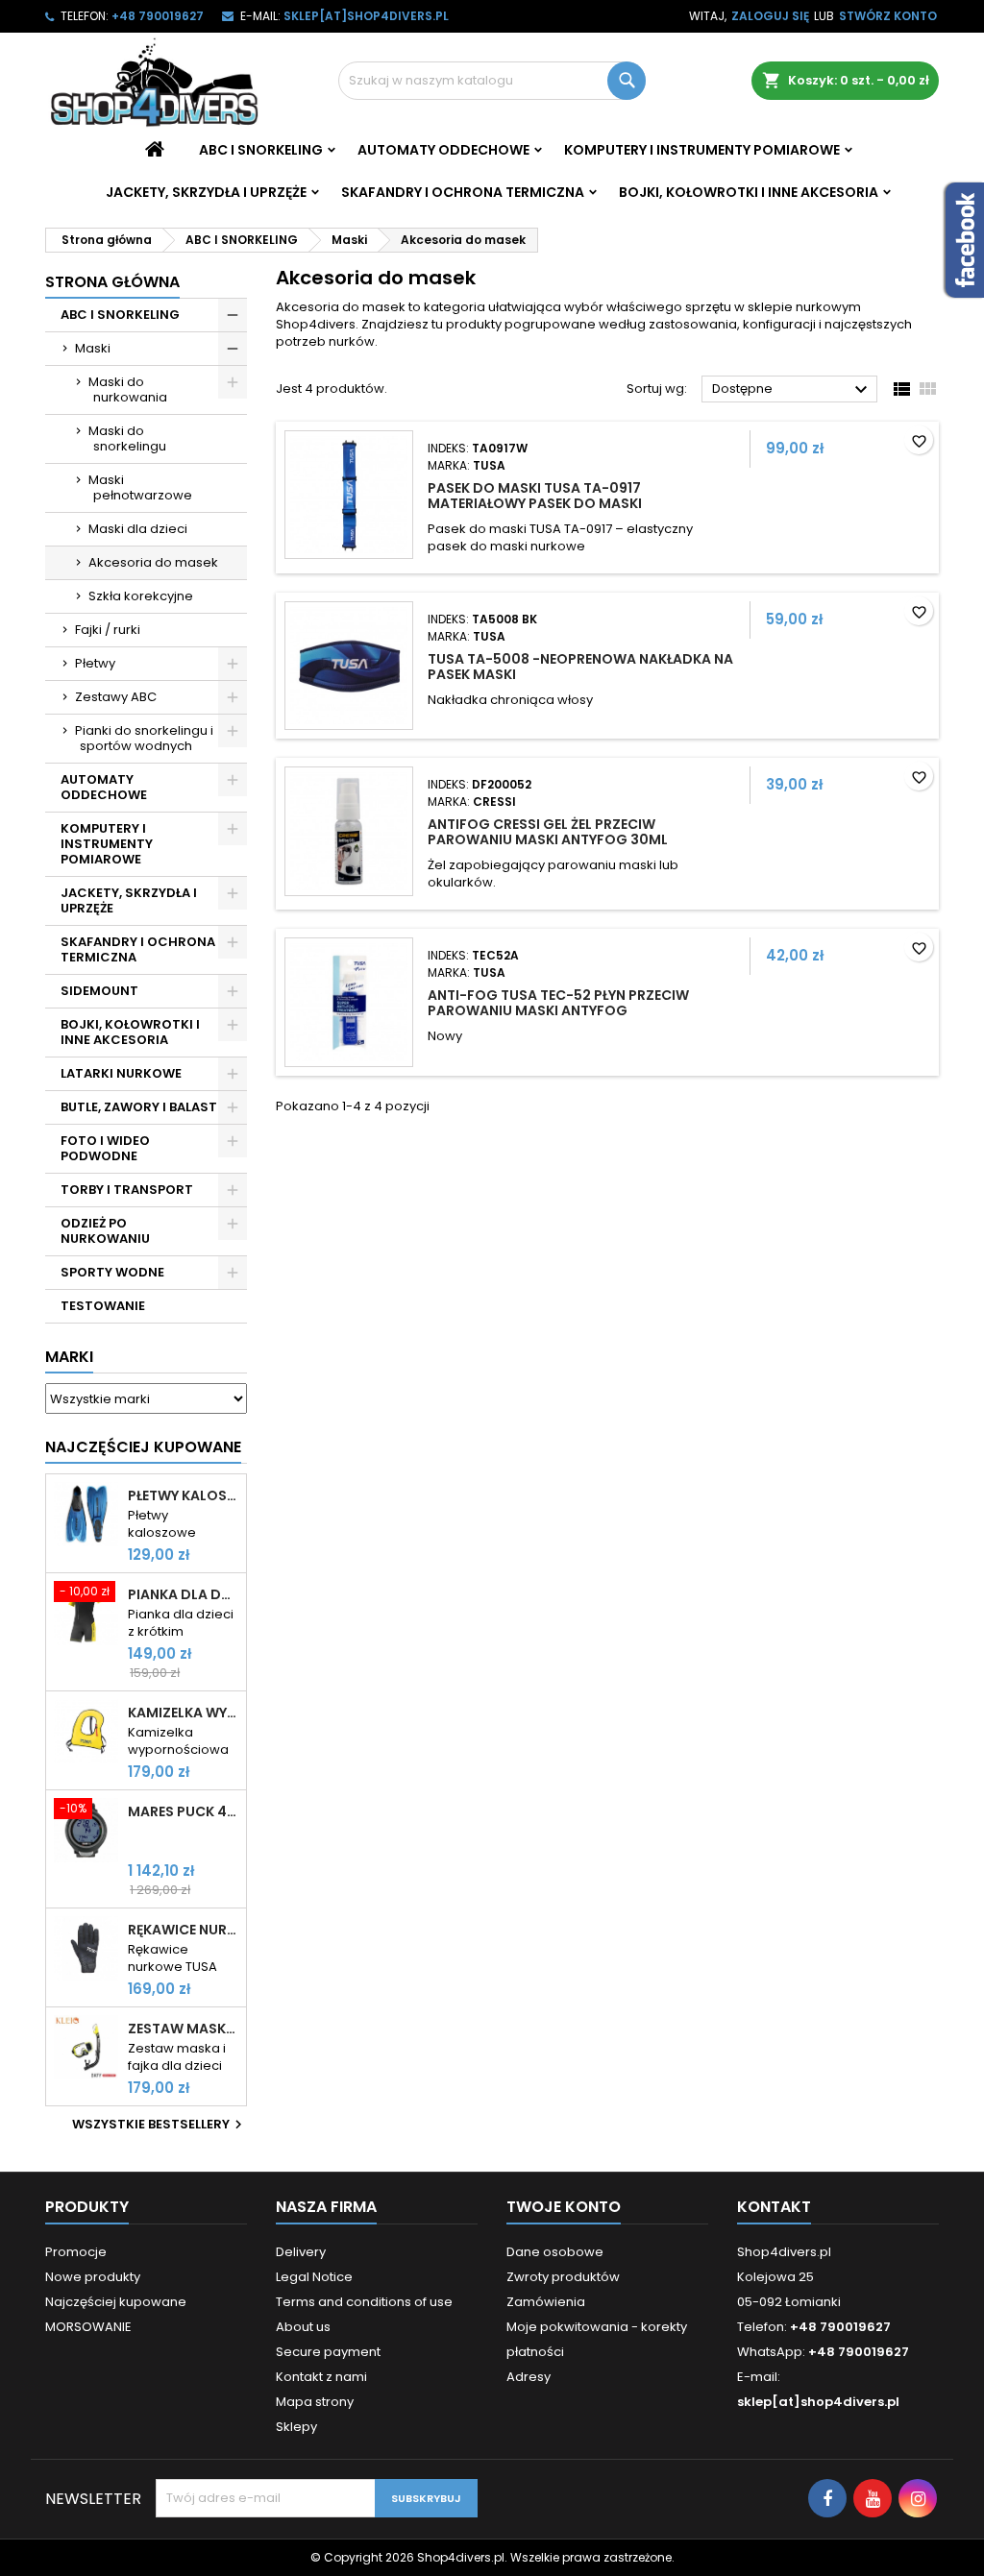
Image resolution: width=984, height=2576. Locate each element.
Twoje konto (564, 2207)
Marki (69, 1357)
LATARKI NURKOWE (121, 1073)
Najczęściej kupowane (116, 2302)
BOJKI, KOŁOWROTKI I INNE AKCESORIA (749, 192)
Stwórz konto (888, 16)
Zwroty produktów (563, 2277)
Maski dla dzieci (138, 529)
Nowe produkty (93, 2277)
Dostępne (792, 390)
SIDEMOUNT (99, 991)
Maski (93, 348)
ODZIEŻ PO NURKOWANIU (105, 1231)
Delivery (301, 2252)
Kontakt (774, 2207)
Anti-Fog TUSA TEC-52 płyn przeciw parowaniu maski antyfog (558, 1003)
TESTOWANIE (103, 1306)
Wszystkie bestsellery (160, 2125)
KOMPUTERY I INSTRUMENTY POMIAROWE (702, 150)
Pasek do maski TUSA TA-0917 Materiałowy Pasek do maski (535, 496)
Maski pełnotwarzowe (140, 487)
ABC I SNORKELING (261, 150)
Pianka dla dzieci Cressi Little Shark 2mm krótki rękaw (183, 1594)
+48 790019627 (158, 16)
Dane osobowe (555, 2252)
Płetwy (95, 663)
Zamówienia (546, 2302)
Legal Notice (314, 2277)
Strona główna (112, 282)
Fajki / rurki (108, 630)
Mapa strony (315, 2402)
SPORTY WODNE (112, 1272)
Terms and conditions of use (364, 2302)
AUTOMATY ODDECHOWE (443, 150)
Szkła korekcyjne (141, 596)
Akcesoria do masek (153, 562)
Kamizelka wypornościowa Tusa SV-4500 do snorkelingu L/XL (183, 1713)
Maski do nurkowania (128, 389)
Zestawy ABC (116, 697)
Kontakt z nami (321, 2377)
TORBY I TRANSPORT (127, 1190)
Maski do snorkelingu (127, 438)
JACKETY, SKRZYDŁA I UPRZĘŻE (206, 192)
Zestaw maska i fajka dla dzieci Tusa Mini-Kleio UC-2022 (183, 2029)
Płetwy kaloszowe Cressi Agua (183, 1495)
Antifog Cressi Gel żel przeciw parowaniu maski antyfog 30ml (548, 832)
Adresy (529, 2377)
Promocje (76, 2252)
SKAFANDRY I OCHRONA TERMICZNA (463, 192)
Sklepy (296, 2427)
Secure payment (328, 2352)
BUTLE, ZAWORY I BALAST (139, 1107)
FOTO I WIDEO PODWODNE (105, 1148)
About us (303, 2327)
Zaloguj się (770, 16)
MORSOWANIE (88, 2327)
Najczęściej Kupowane (143, 1447)
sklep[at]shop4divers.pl (366, 16)
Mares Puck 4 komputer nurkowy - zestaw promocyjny (183, 1811)
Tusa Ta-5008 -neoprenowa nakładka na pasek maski (580, 667)
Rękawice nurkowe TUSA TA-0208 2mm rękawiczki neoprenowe (183, 1930)
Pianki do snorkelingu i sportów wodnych (144, 738)
